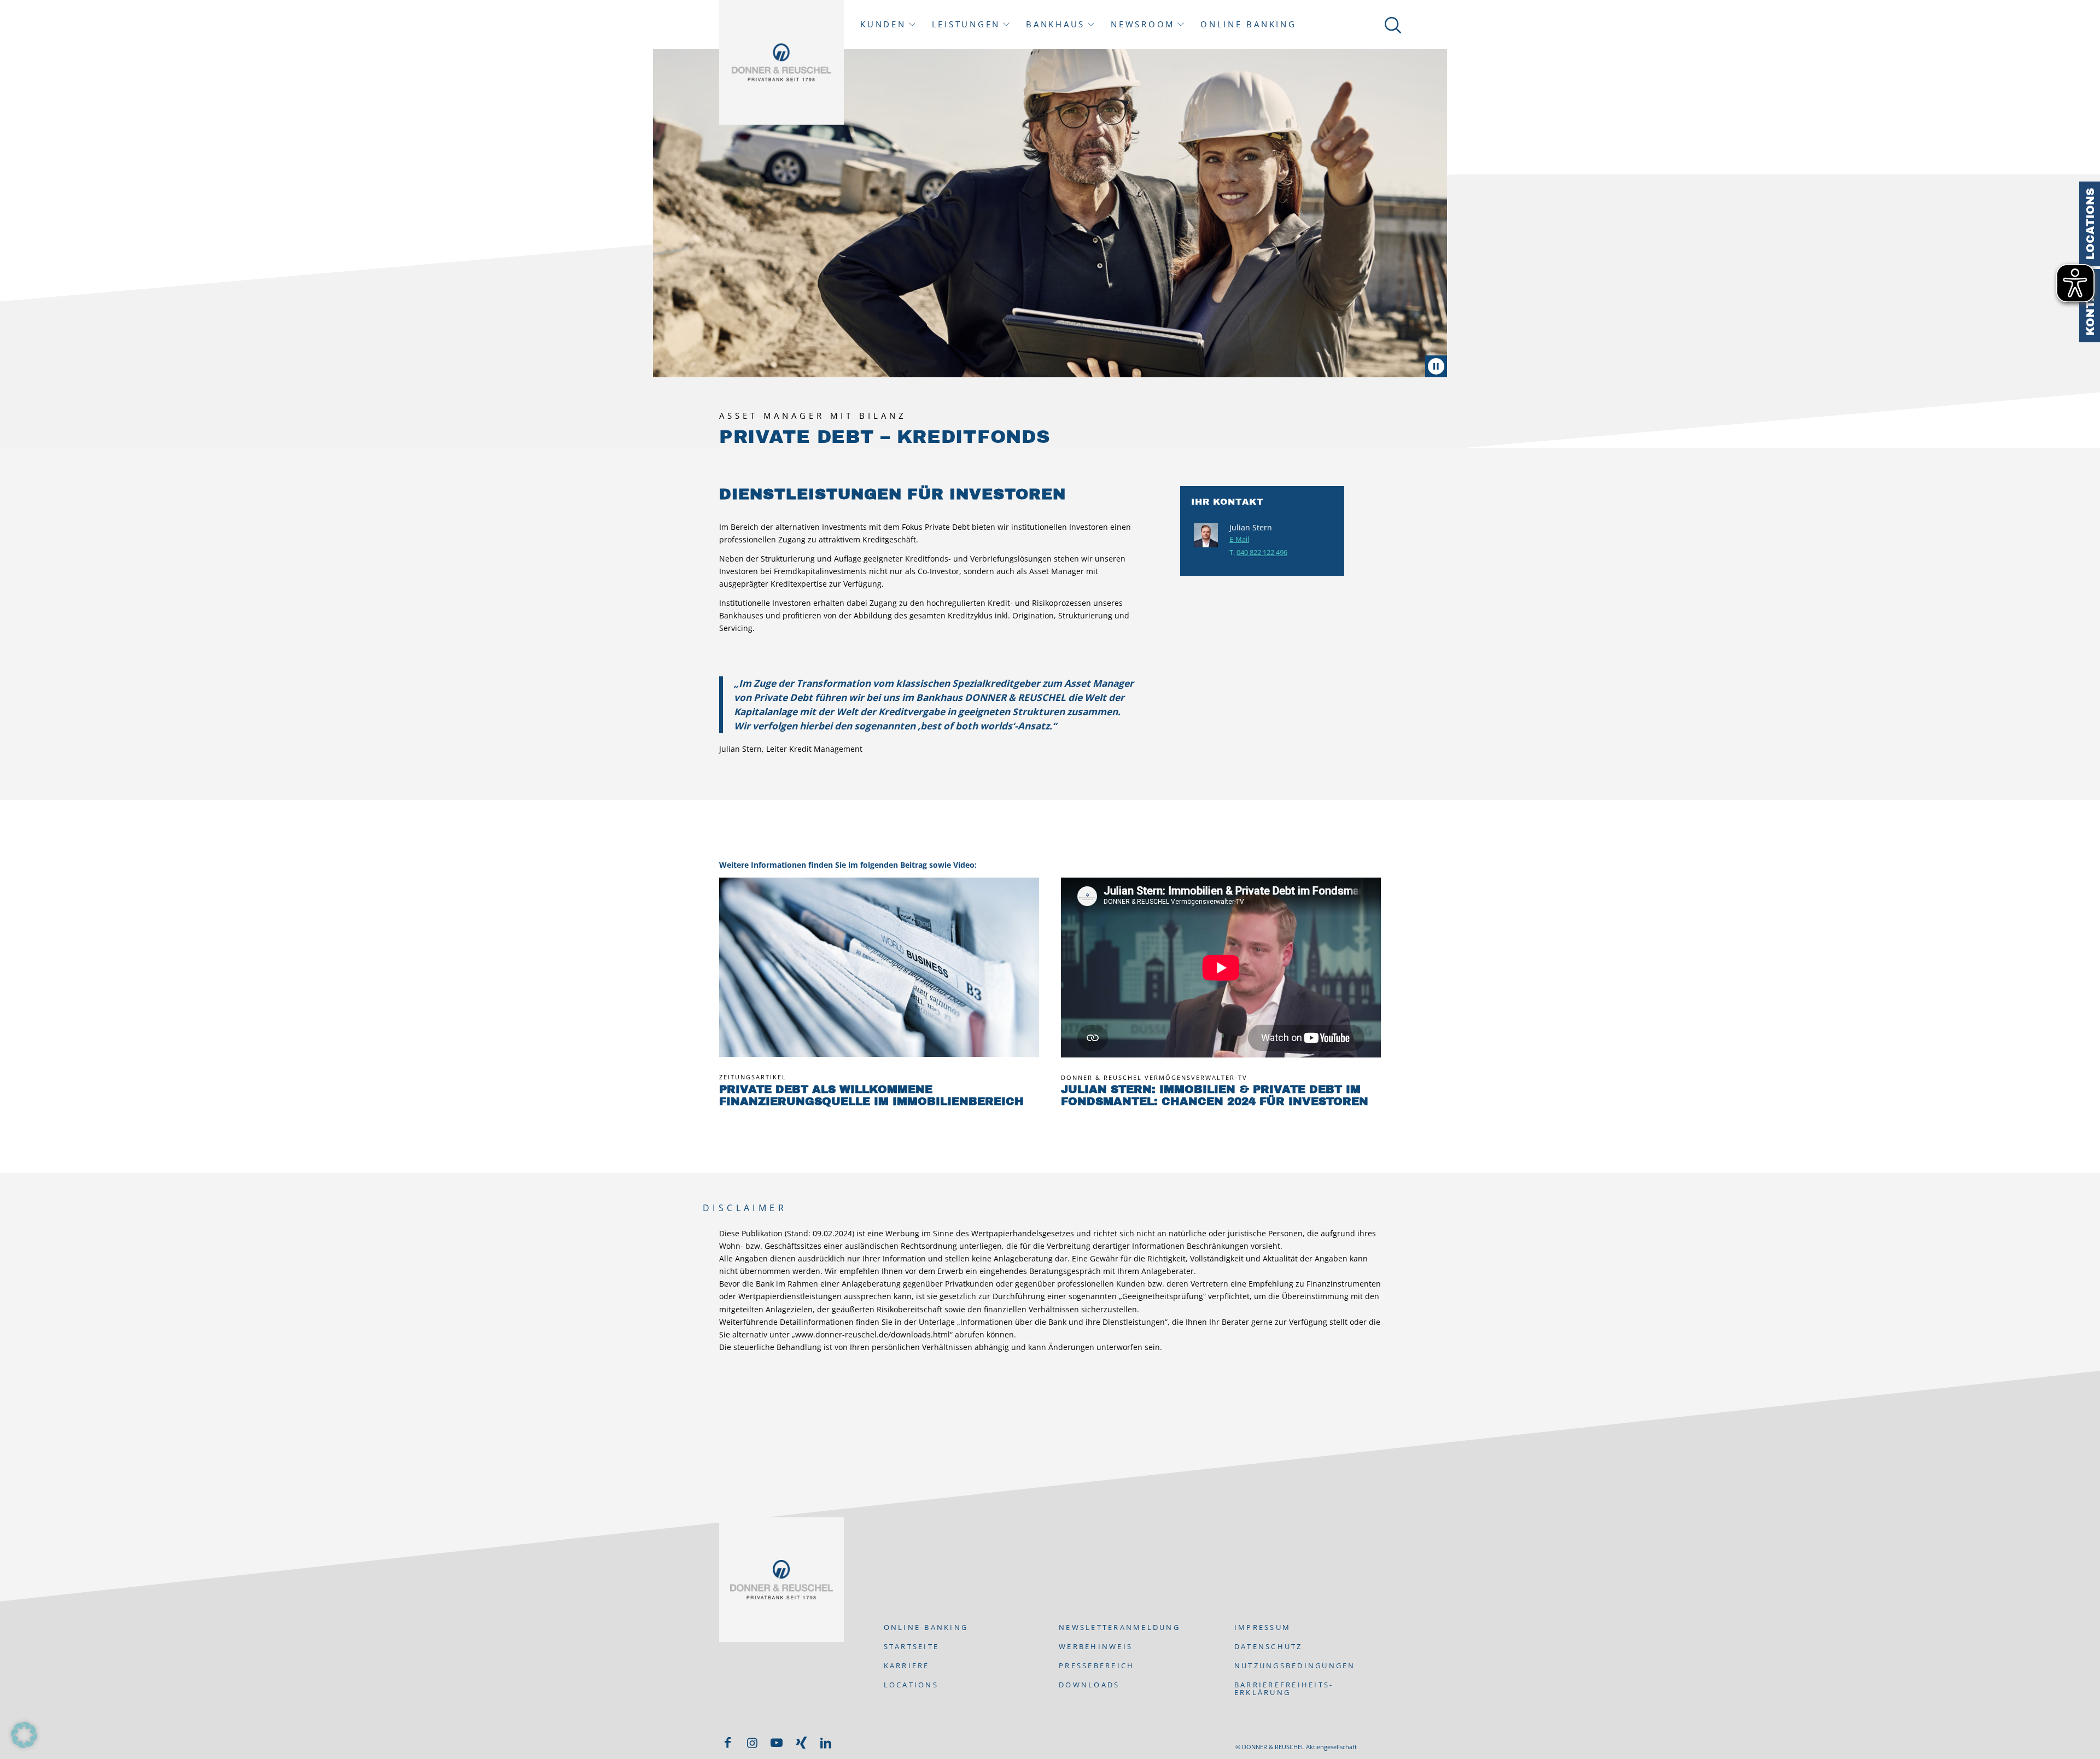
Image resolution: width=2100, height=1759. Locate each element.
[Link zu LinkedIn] (826, 1743)
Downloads (1089, 1685)
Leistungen (966, 24)
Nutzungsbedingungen (1295, 1666)
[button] (24, 1735)
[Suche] (1391, 25)
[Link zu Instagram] (752, 1743)
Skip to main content (153, 4)
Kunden (883, 24)
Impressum (1262, 1627)
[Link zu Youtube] (777, 1743)
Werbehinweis (1096, 1646)
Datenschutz (1268, 1646)
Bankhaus (1055, 24)
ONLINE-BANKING (926, 1627)
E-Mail (1239, 539)
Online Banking (1249, 24)
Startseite (912, 1646)
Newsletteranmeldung (1119, 1627)
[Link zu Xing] (801, 1743)
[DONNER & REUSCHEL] (781, 62)
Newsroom (1143, 24)
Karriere (907, 1666)
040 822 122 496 (1262, 552)
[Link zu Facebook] (727, 1743)
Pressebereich (1096, 1666)
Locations (2090, 224)
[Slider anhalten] (1436, 366)
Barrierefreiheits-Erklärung (1284, 1688)
